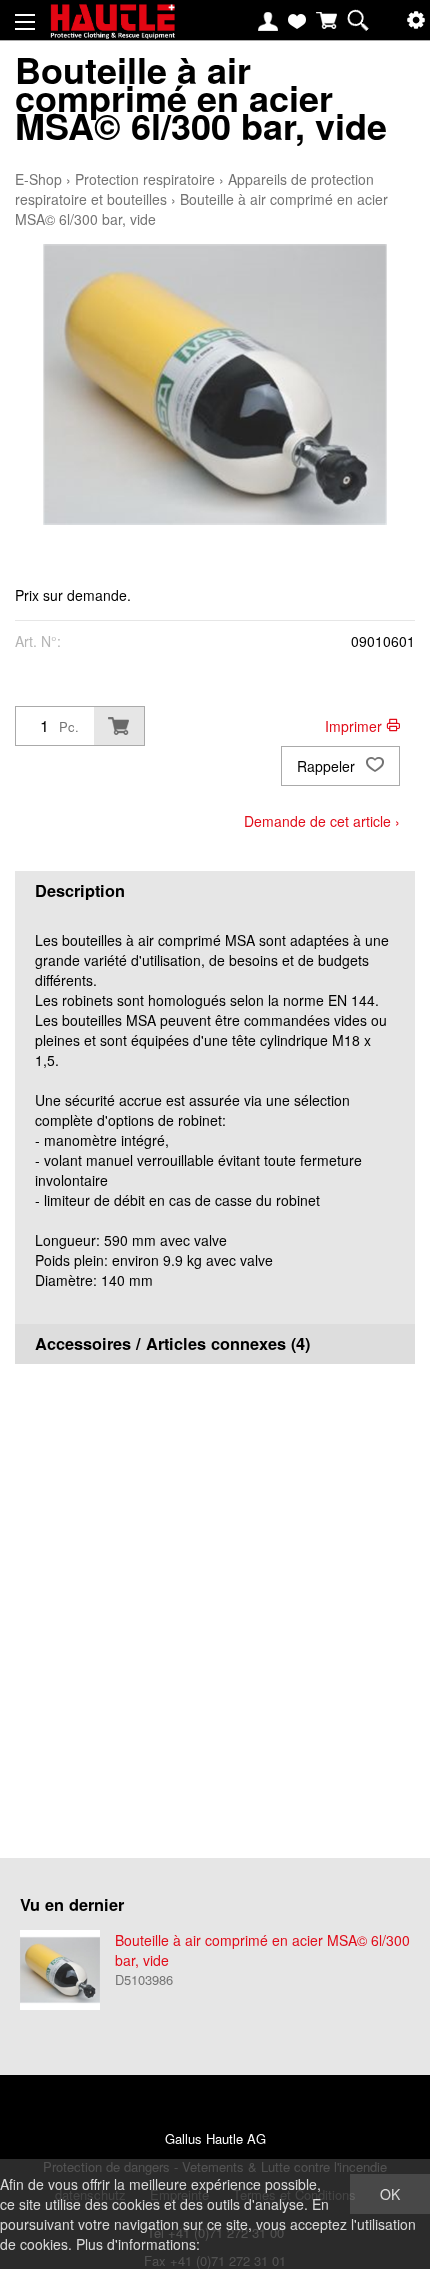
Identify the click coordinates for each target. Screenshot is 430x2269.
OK (390, 2194)
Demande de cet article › (322, 821)
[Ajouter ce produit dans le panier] (119, 726)
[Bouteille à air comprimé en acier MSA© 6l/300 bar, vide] (60, 1970)
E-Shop (38, 179)
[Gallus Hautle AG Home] (112, 30)
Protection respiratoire (145, 179)
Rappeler (328, 766)
